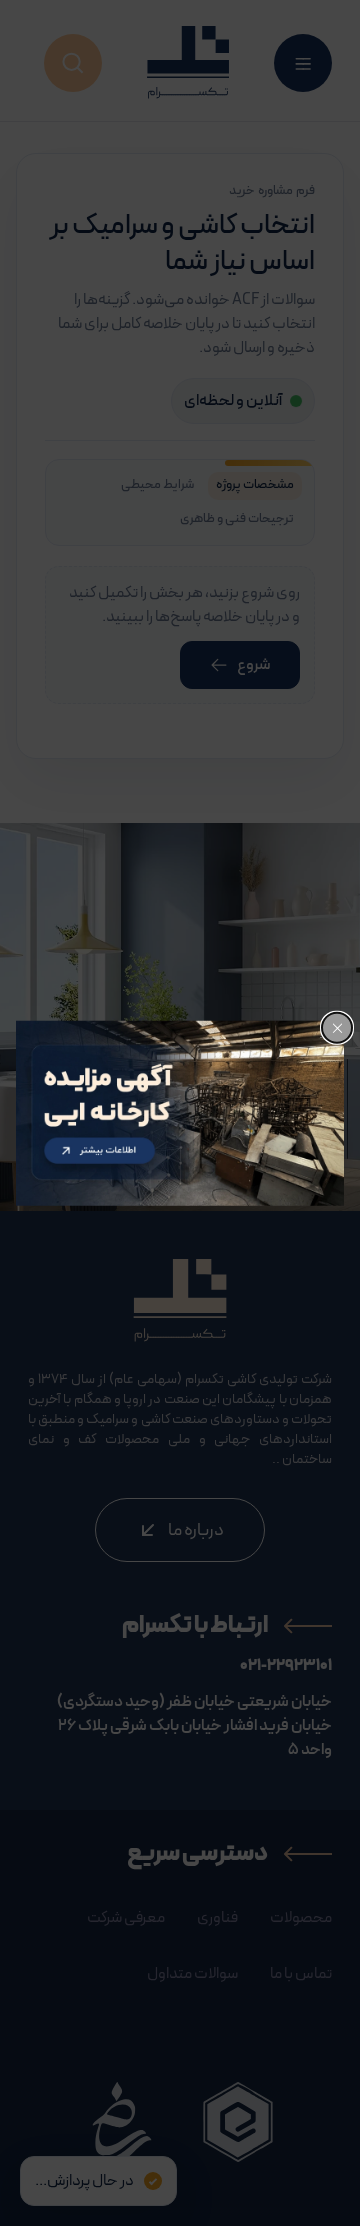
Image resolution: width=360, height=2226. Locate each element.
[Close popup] (337, 1028)
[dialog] (180, 1113)
